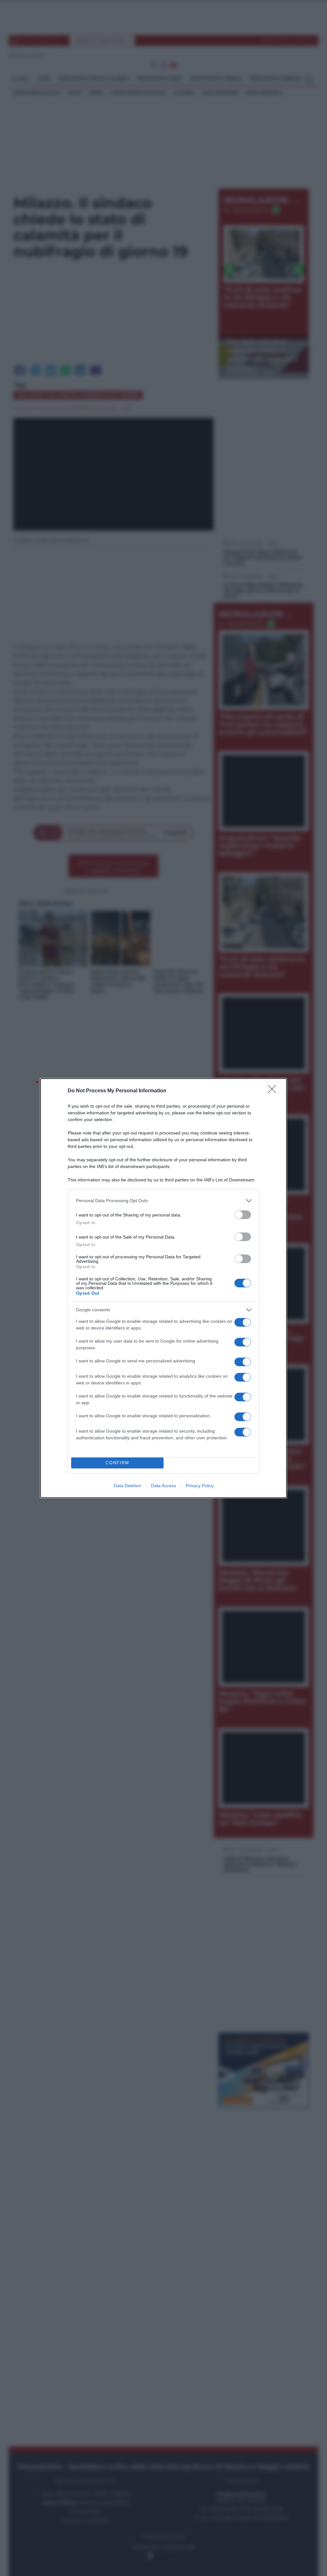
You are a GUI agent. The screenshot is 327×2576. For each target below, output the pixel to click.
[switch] (243, 1215)
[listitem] (163, 1201)
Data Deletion (127, 1486)
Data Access (163, 1486)
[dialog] (163, 1288)
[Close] (274, 1091)
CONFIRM (118, 1463)
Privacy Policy (200, 1486)
